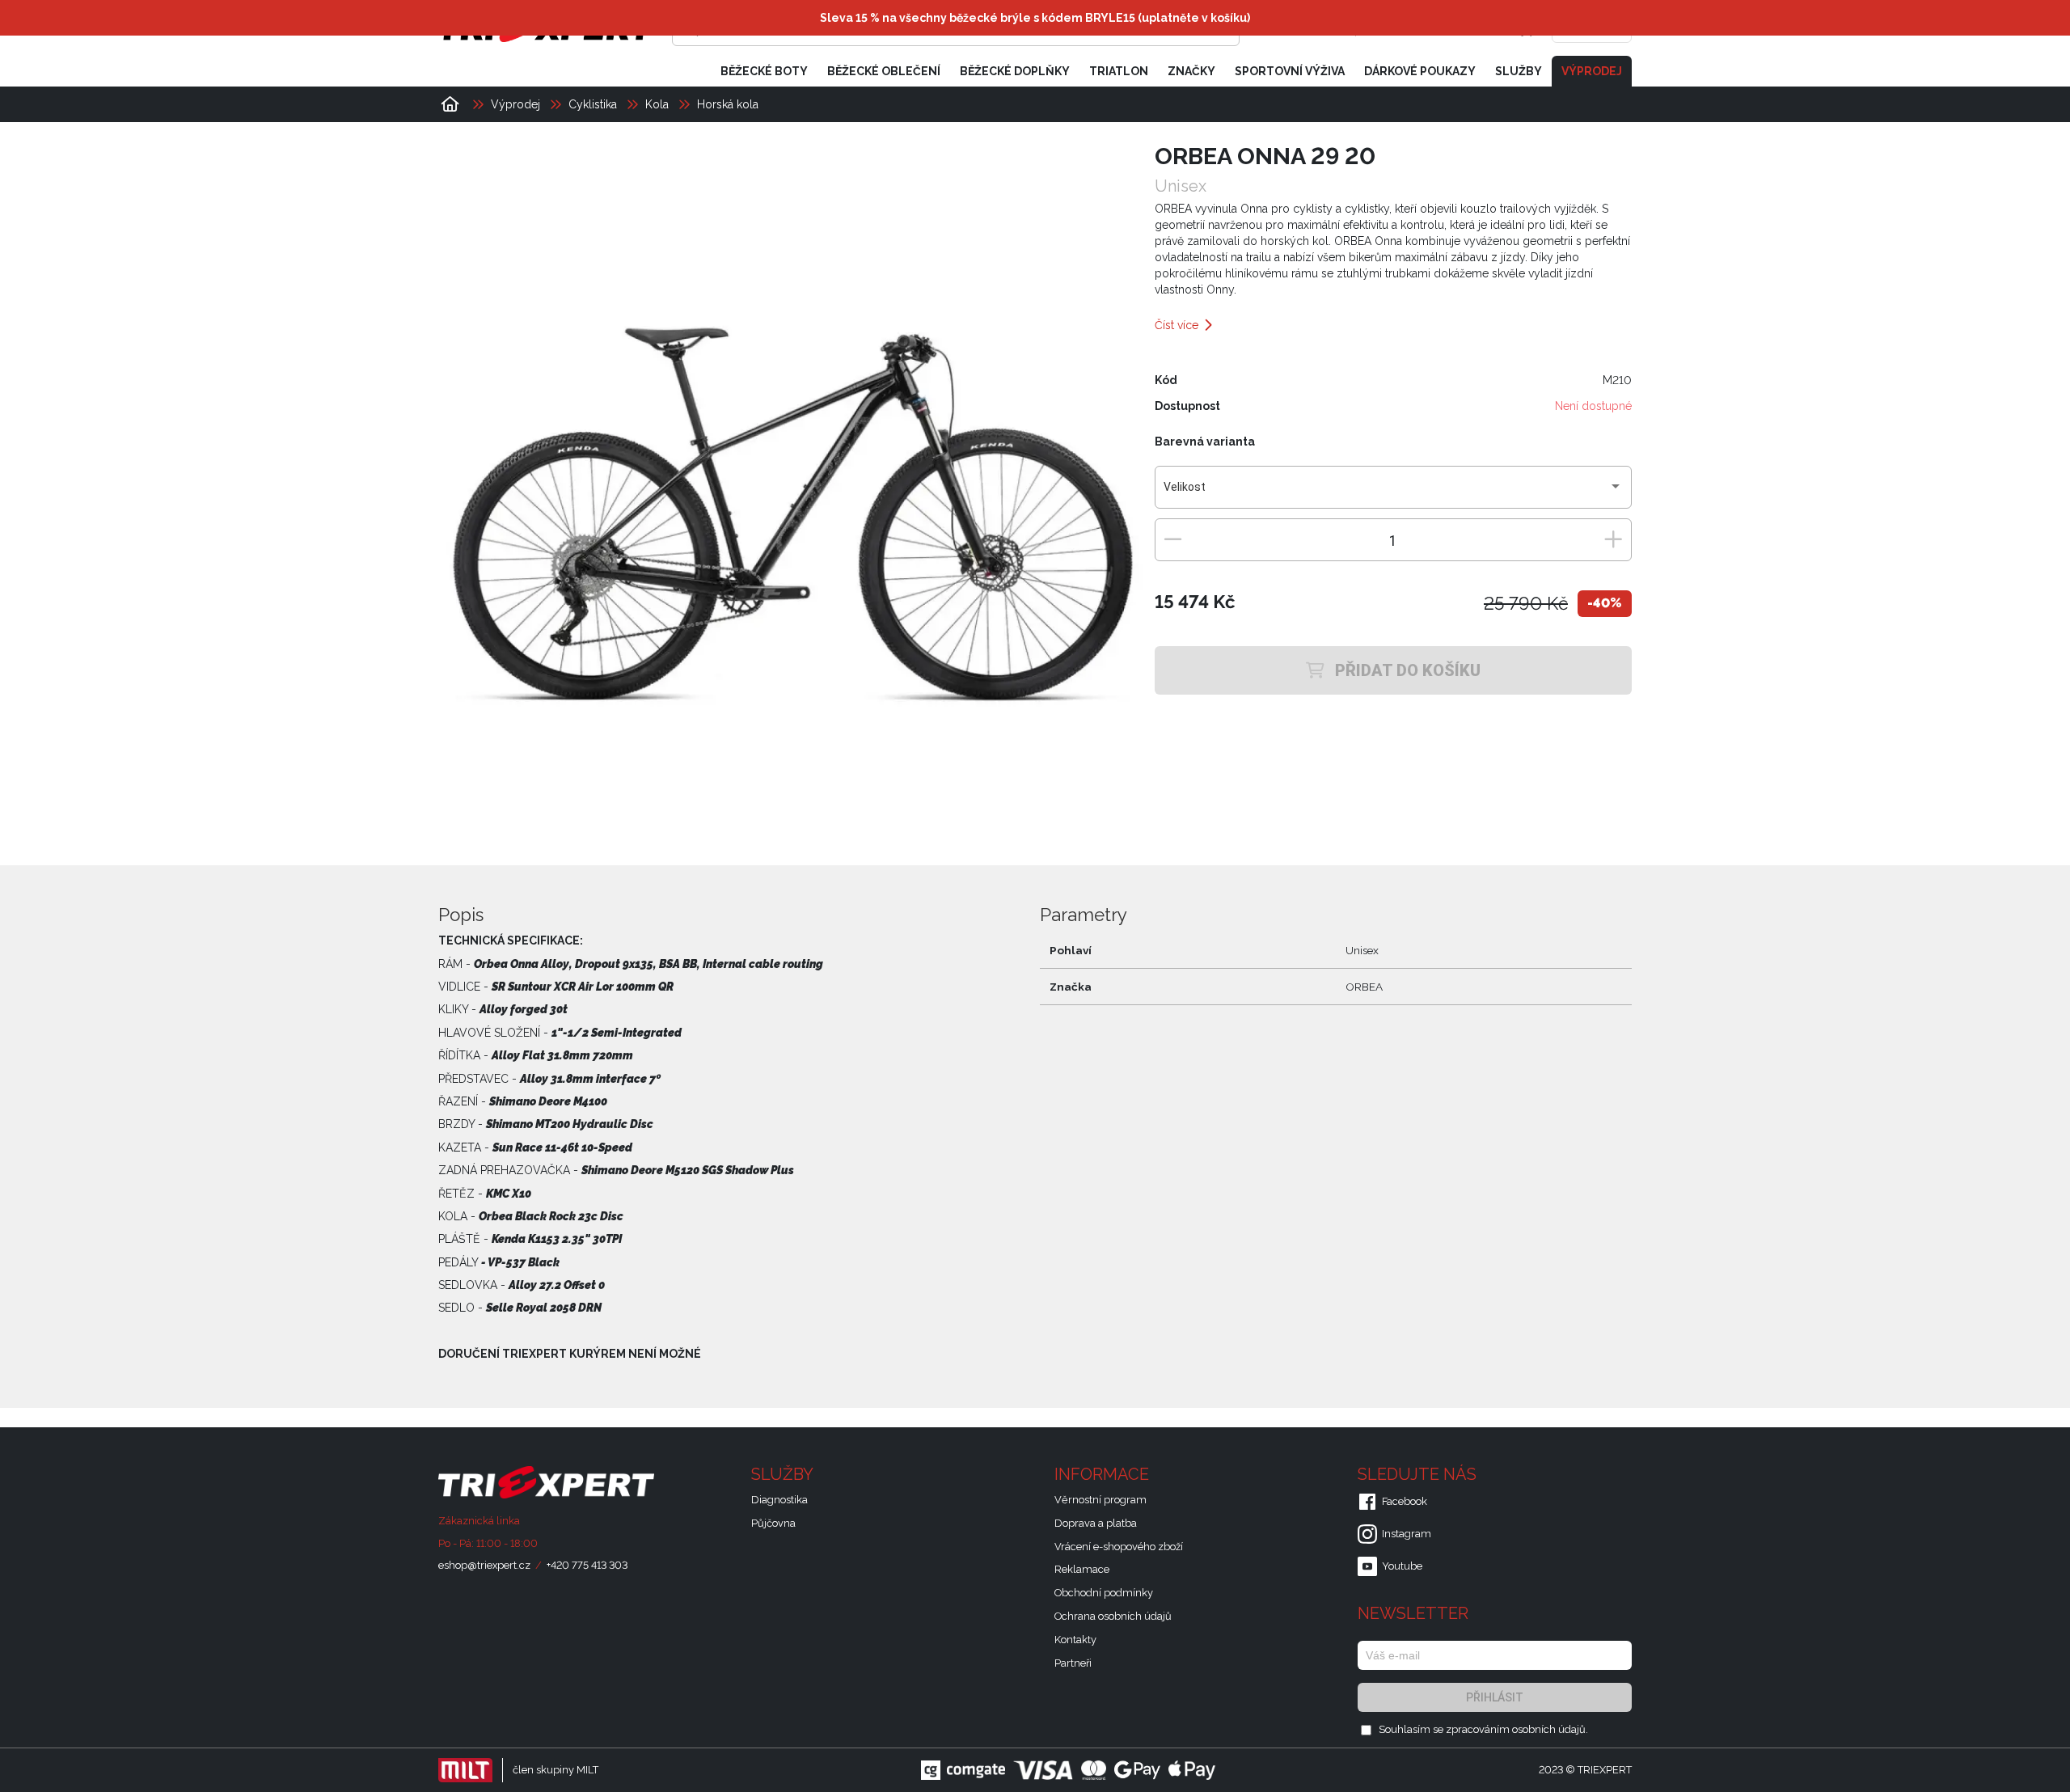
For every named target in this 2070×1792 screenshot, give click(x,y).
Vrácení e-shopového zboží (1119, 1547)
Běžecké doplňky (1015, 71)
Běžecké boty (764, 71)
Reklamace (1082, 1569)
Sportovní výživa (1290, 71)
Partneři (1073, 1663)
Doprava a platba (1096, 1523)
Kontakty (1075, 1640)
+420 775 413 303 (587, 1565)
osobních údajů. (1550, 1729)
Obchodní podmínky (1104, 1593)
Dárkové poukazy (1420, 71)
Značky (1191, 71)
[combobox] (1393, 493)
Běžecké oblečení (884, 71)
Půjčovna (773, 1523)
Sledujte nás (1419, 1474)
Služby (1519, 71)
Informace (1104, 1474)
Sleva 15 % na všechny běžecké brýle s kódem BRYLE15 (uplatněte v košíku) (1035, 18)
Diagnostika (779, 1500)
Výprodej (1592, 71)
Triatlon (1119, 71)
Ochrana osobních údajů (1113, 1616)
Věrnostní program (1100, 1500)
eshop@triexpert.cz (484, 1565)
